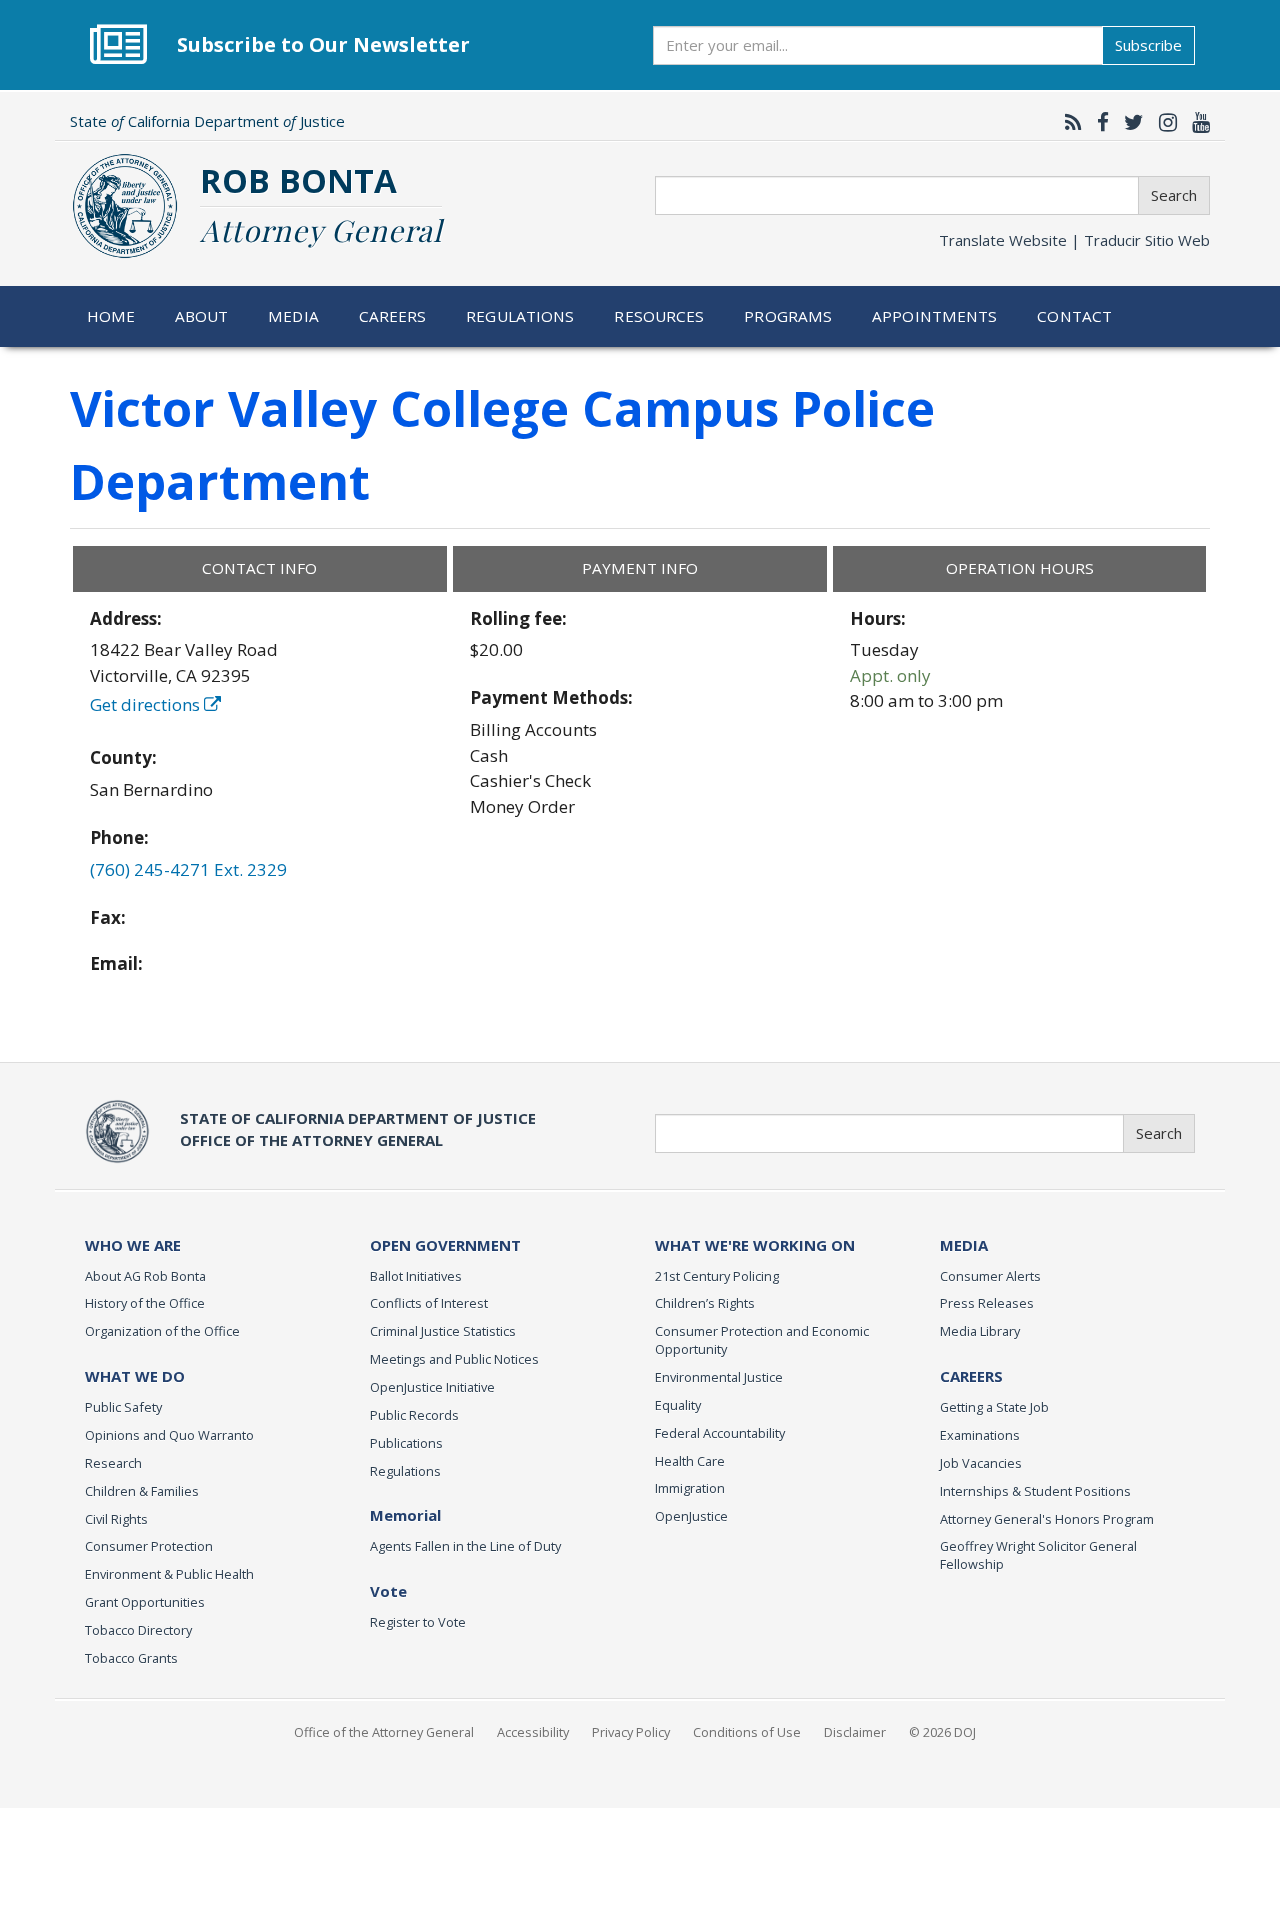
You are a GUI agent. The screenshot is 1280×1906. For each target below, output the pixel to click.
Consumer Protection (149, 1546)
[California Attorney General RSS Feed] (1068, 122)
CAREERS (971, 1376)
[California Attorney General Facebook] (1098, 122)
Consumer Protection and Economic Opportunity (762, 1340)
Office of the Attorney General (384, 1732)
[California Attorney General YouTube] (1196, 122)
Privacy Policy (631, 1732)
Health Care (690, 1461)
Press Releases (987, 1303)
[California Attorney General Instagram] (1163, 122)
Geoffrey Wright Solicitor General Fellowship (1038, 1555)
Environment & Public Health (169, 1574)
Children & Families (142, 1491)
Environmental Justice (719, 1377)
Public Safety (123, 1407)
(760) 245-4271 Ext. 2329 (188, 869)
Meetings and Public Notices (454, 1359)
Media (293, 316)
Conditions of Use (747, 1732)
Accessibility (533, 1732)
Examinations (980, 1435)
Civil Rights (116, 1519)
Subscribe (1148, 45)
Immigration (690, 1488)
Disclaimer (855, 1732)
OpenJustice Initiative (432, 1387)
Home (111, 316)
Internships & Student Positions (1035, 1491)
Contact (1074, 316)
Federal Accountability (720, 1433)
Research (113, 1463)
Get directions (147, 704)
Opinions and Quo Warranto (169, 1435)
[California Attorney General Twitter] (1129, 122)
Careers (393, 316)
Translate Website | (1074, 240)
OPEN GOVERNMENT (445, 1245)
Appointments (935, 316)
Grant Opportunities (145, 1602)
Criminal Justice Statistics (443, 1331)
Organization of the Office (162, 1331)
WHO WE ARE (133, 1245)
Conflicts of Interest (429, 1303)
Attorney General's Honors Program (1047, 1519)
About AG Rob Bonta (145, 1276)
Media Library (980, 1331)
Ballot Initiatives (416, 1276)
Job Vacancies (981, 1463)
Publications (406, 1443)
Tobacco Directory (138, 1630)
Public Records (414, 1415)
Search (1174, 195)
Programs (788, 316)
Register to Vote (418, 1622)
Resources (659, 316)
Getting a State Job (994, 1407)
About (202, 316)
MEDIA (964, 1245)
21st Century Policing (717, 1276)
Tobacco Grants (131, 1658)
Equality (678, 1405)
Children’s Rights (705, 1303)
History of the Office (145, 1303)
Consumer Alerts (990, 1276)
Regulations (520, 316)
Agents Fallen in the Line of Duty (465, 1546)
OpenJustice (691, 1516)
